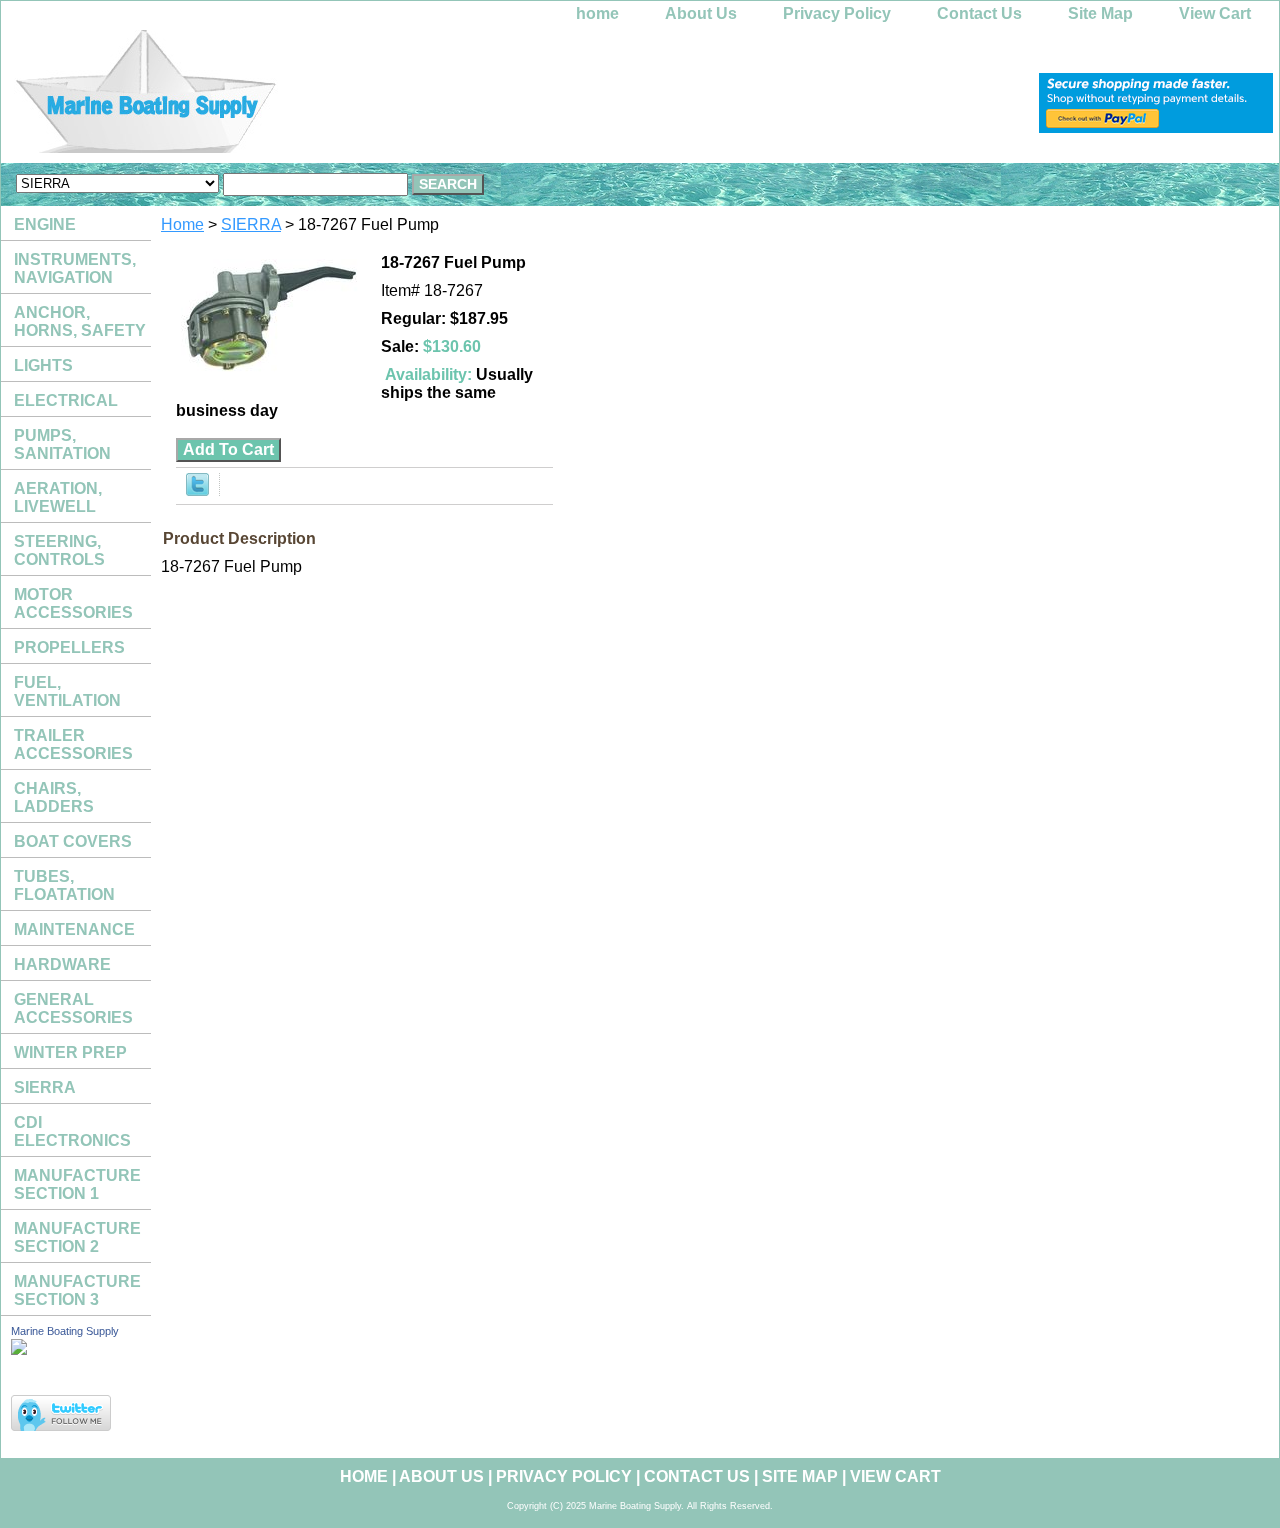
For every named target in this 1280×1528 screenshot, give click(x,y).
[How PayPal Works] (1156, 127)
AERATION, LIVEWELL (58, 497)
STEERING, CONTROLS (59, 550)
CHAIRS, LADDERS (54, 797)
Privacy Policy (837, 13)
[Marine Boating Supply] (251, 96)
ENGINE (45, 224)
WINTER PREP (70, 1052)
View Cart (1215, 13)
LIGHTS (43, 365)
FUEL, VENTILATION (67, 691)
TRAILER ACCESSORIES (73, 744)
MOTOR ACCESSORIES (73, 603)
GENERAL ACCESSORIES (73, 1008)
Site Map (1100, 13)
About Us (701, 13)
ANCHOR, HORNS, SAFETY (80, 321)
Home (182, 224)
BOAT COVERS (73, 841)
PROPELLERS (69, 647)
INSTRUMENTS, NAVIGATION (75, 268)
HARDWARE (62, 964)
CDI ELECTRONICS (72, 1131)
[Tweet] (197, 490)
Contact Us (979, 13)
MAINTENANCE (74, 929)
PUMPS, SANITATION (62, 444)
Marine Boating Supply (65, 1331)
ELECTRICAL (66, 400)
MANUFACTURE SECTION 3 (77, 1290)
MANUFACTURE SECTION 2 (77, 1237)
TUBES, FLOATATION (64, 885)
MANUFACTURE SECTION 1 (77, 1184)
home (597, 13)
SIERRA (251, 224)
